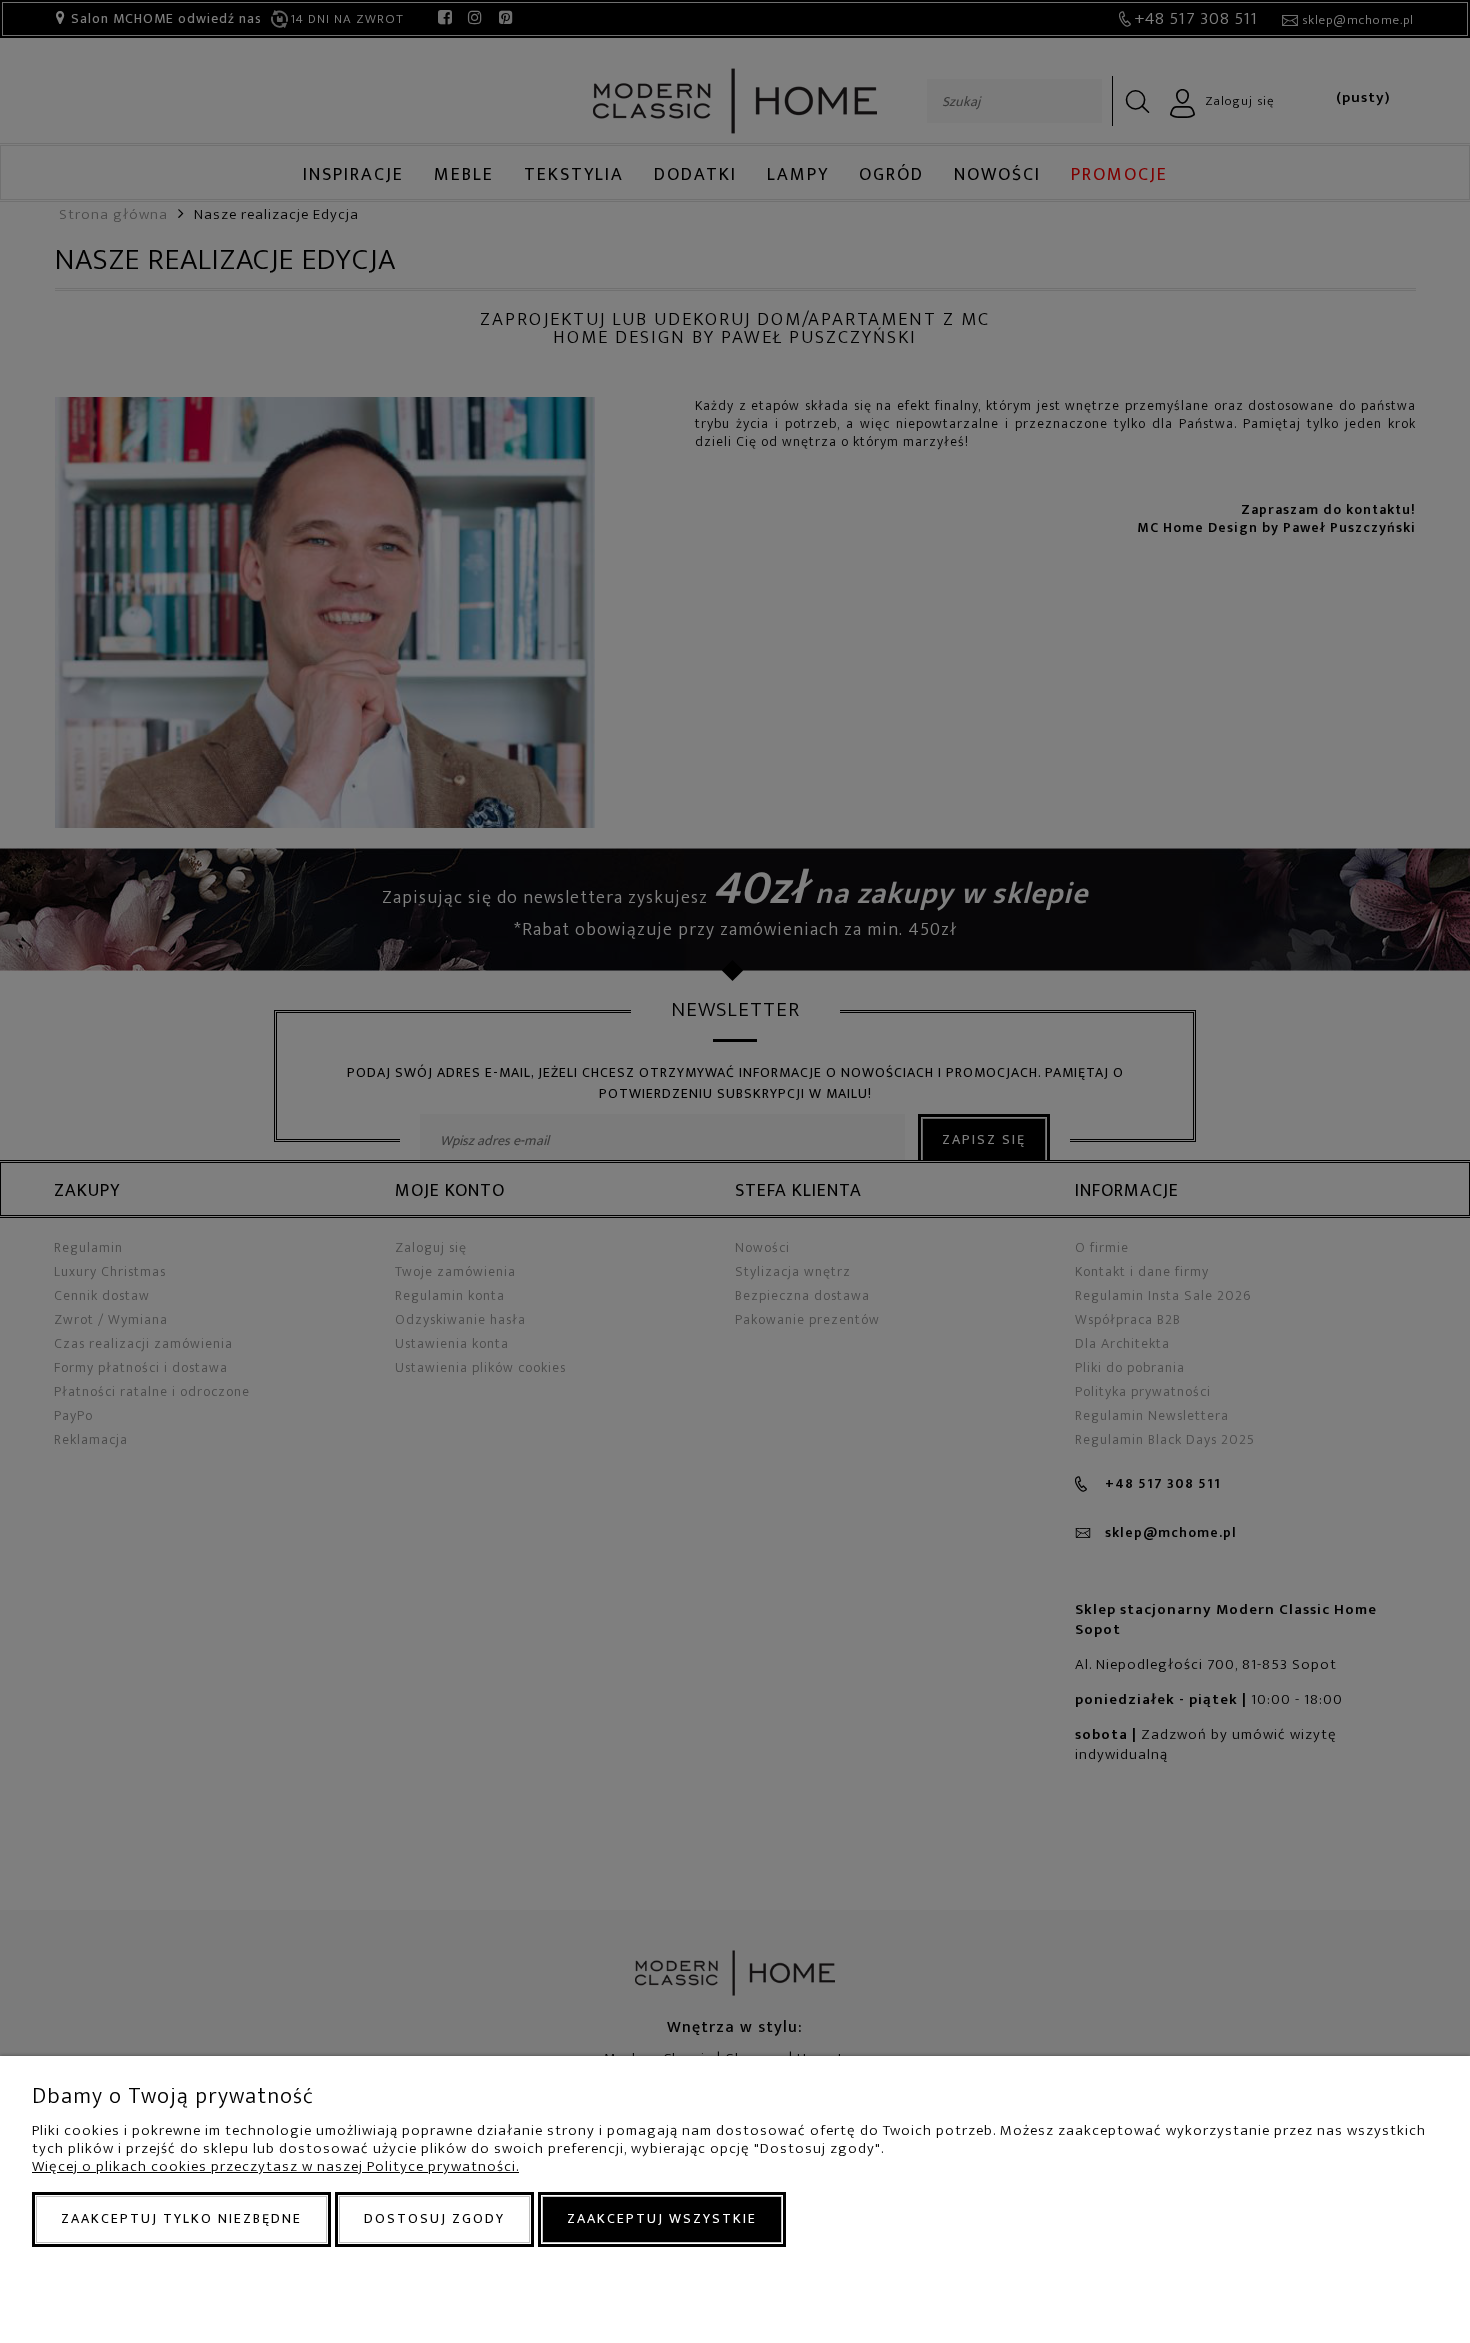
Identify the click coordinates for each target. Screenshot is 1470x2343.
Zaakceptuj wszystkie (662, 2218)
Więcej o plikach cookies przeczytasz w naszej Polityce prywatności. (275, 2166)
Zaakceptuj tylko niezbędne (181, 2218)
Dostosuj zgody (434, 2218)
